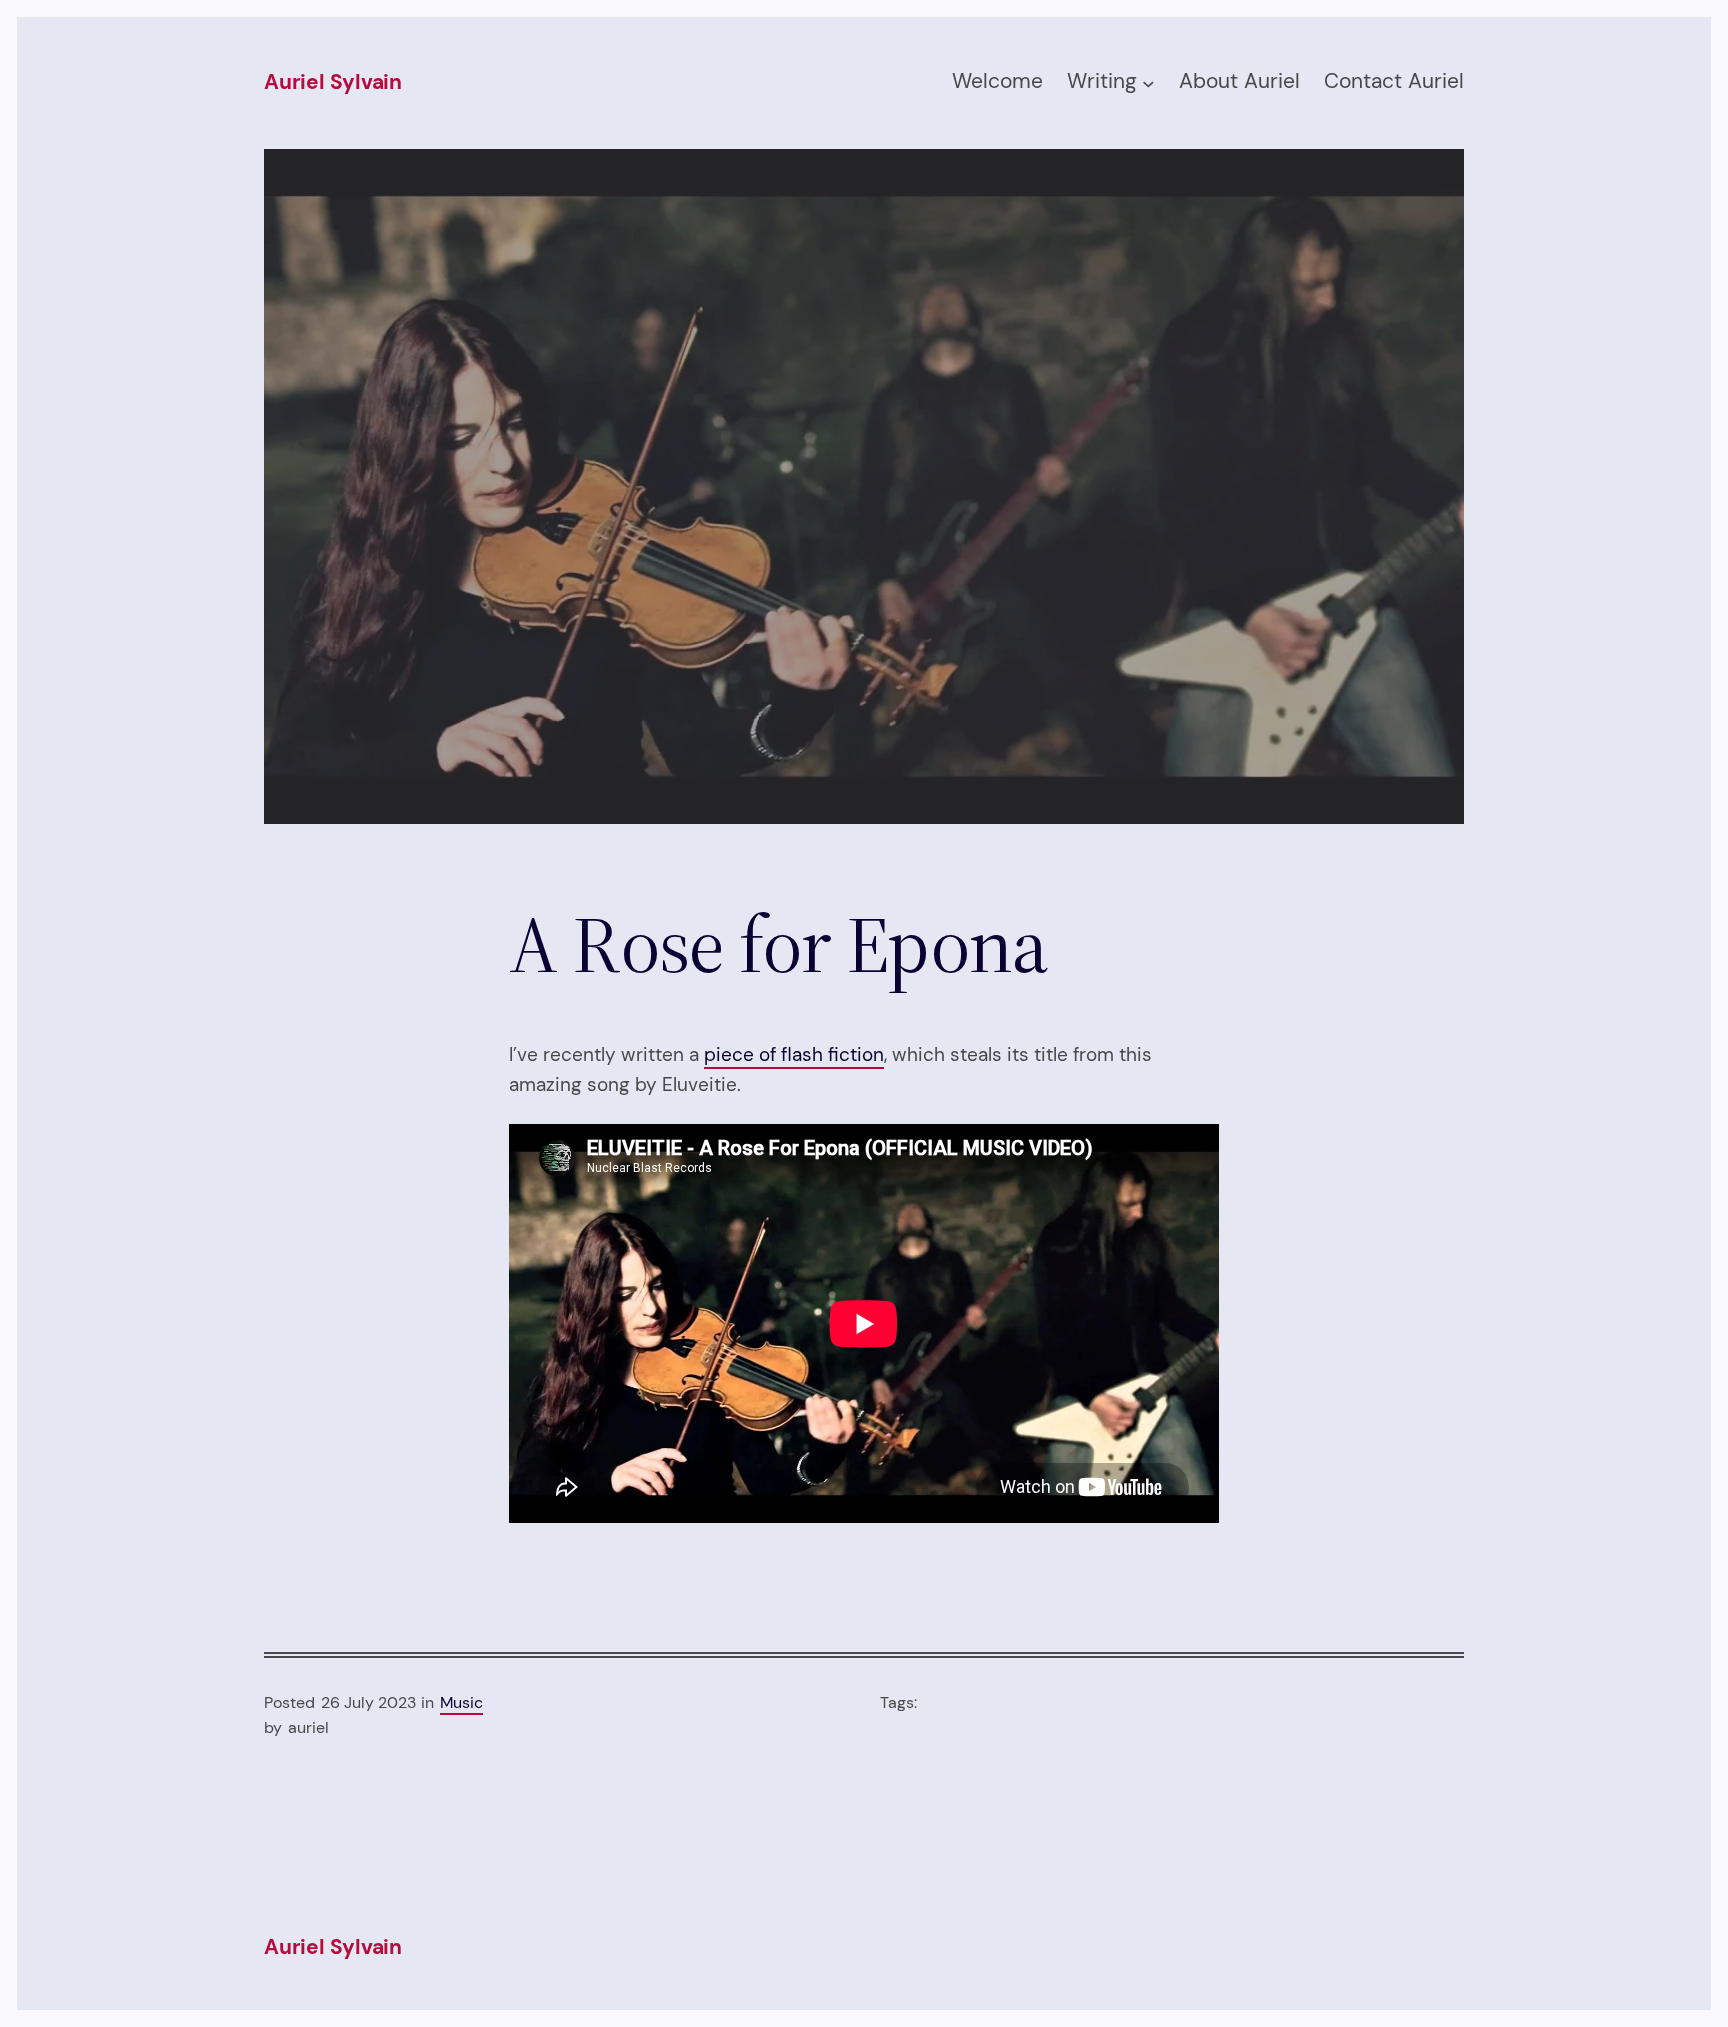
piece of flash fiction (794, 1054)
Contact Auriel (1394, 81)
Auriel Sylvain (333, 82)
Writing (1102, 81)
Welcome (997, 81)
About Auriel (1239, 81)
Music (461, 1702)
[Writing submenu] (1148, 83)
